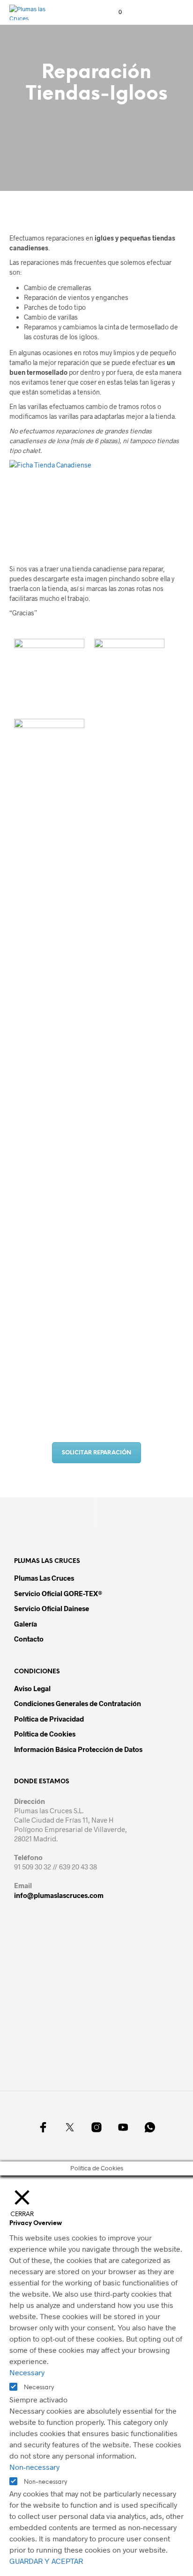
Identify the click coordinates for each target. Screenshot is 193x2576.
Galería (26, 1624)
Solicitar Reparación (96, 1453)
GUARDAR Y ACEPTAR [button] (46, 2561)
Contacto (29, 1639)
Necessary (39, 2388)
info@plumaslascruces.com (59, 1895)
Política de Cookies (45, 1734)
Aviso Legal (32, 1688)
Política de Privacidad (49, 1719)
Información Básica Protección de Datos (78, 1749)
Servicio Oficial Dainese (52, 1608)
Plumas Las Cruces (44, 1578)
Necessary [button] (27, 2372)
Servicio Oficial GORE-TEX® (58, 1593)
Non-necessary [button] (34, 2467)
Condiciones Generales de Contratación (78, 1703)
